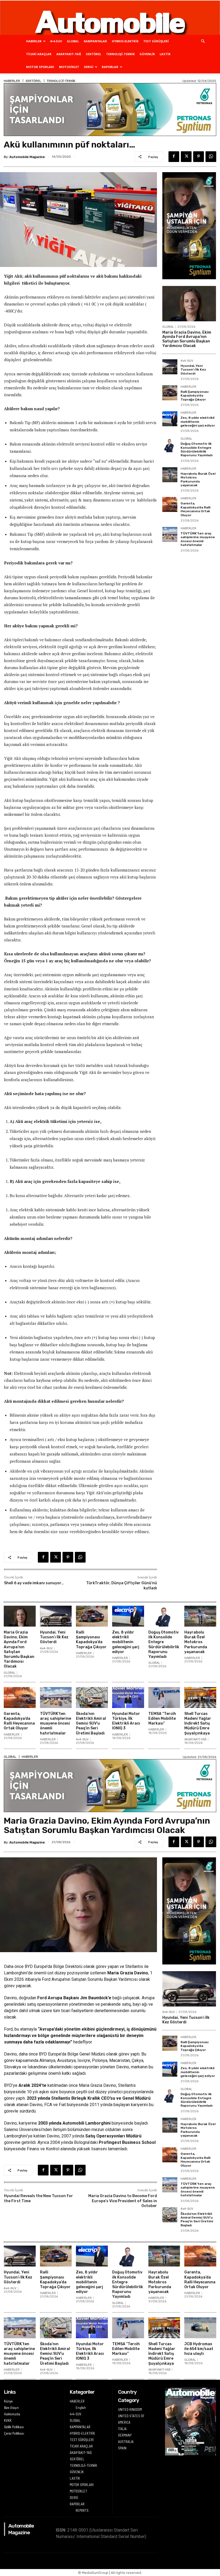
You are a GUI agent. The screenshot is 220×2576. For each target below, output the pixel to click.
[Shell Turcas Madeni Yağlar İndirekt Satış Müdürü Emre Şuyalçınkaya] (200, 1698)
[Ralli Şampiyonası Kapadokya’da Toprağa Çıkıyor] (170, 393)
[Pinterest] (199, 157)
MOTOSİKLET (69, 67)
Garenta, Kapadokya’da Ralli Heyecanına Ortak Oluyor (195, 509)
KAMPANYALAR (95, 41)
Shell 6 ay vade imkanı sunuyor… (34, 1583)
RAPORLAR (110, 67)
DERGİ (89, 67)
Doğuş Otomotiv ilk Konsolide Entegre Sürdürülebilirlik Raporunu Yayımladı (197, 449)
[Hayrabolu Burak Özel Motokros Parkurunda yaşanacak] (170, 475)
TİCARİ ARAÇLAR (39, 54)
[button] (203, 41)
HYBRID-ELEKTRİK (125, 41)
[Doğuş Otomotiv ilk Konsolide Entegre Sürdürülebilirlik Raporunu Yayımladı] (170, 445)
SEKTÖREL (93, 54)
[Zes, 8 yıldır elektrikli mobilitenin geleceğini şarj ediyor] (170, 419)
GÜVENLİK (147, 54)
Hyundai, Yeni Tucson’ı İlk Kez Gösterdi (193, 370)
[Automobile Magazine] (110, 18)
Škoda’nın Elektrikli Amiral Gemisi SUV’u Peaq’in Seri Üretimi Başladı (91, 1723)
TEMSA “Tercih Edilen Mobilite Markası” (162, 1719)
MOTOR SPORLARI (40, 67)
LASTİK (165, 54)
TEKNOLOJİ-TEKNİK (120, 54)
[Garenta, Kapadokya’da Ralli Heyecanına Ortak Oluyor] (170, 504)
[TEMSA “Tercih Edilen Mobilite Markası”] (164, 1698)
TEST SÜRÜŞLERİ (156, 41)
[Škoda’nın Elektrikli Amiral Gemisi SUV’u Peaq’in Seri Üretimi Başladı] (92, 1698)
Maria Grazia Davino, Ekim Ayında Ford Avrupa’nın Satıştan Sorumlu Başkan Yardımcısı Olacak (187, 339)
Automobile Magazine (27, 157)
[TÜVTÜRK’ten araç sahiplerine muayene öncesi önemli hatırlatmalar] (170, 534)
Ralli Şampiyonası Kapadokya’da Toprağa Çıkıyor (195, 396)
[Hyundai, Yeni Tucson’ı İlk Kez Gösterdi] (170, 367)
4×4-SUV (56, 41)
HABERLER (34, 41)
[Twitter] (186, 157)
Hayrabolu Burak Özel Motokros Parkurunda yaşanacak (198, 479)
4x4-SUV (187, 361)
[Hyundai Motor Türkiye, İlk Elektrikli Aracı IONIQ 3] (128, 1698)
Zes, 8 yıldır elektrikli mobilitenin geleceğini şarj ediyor (198, 422)
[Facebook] (174, 157)
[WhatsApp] (211, 157)
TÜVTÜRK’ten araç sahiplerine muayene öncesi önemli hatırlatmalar (198, 539)
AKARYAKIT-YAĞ (69, 54)
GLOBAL (73, 41)
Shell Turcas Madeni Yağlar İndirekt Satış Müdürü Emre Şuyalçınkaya (198, 1723)
